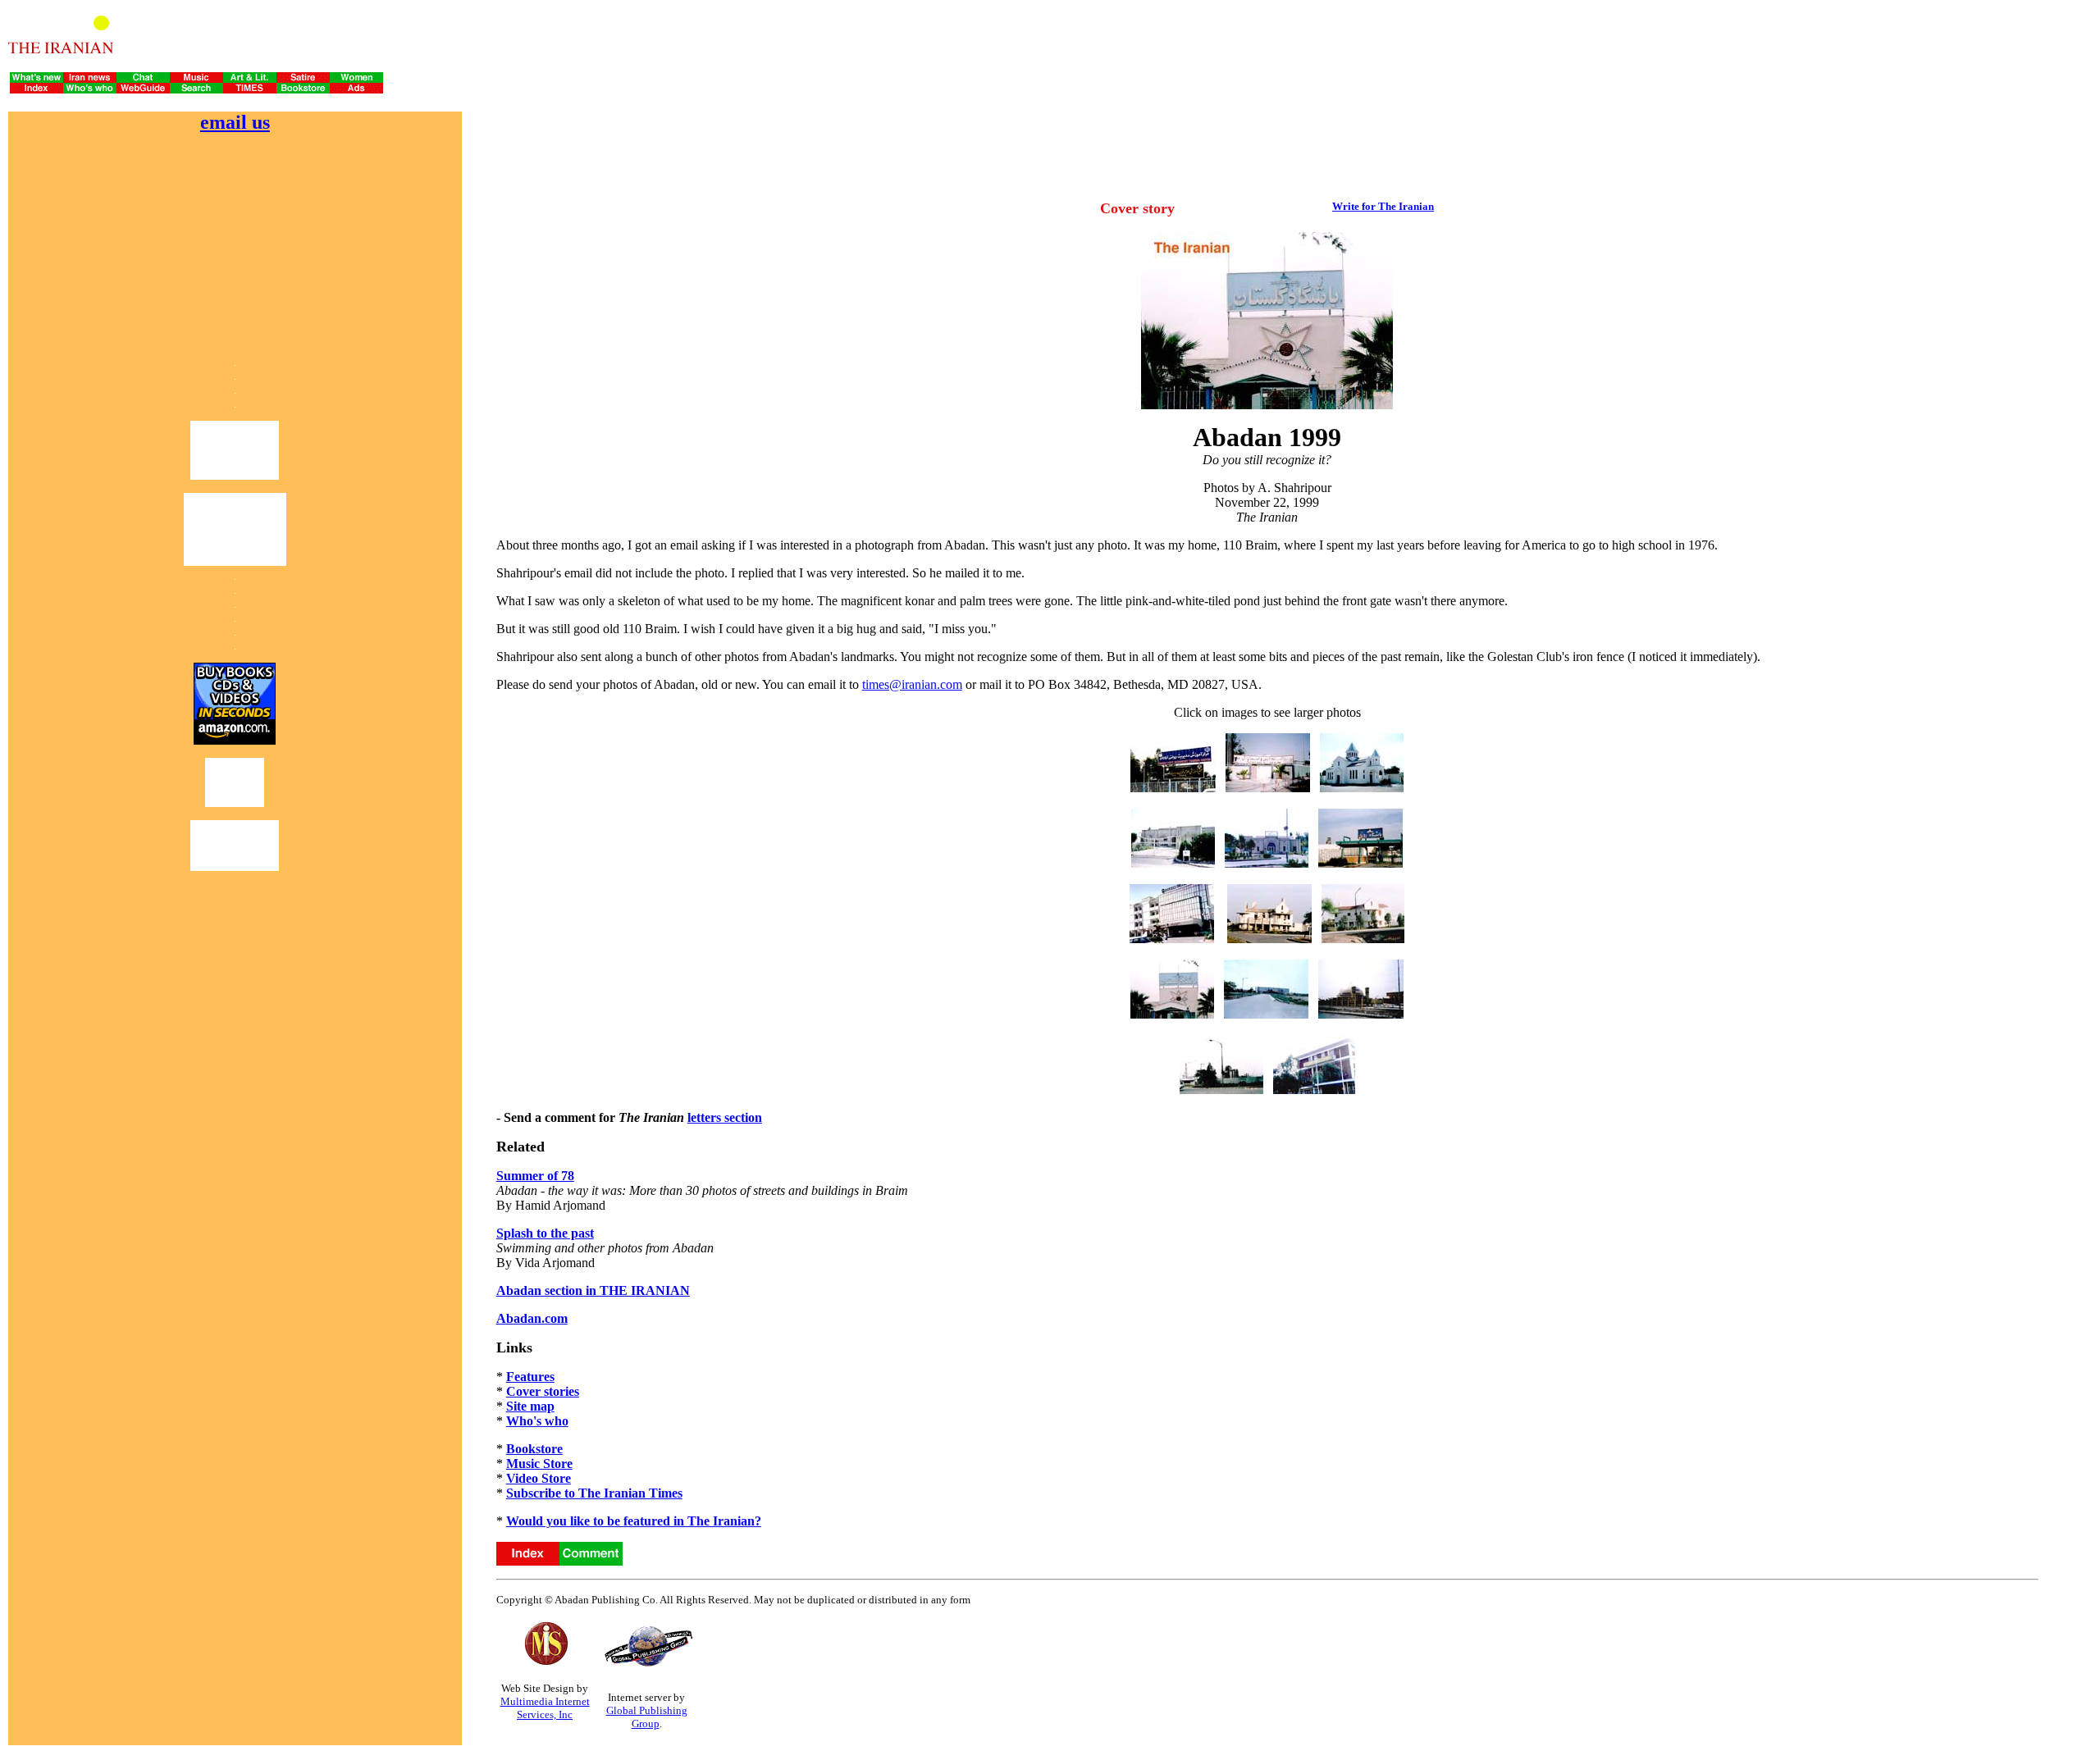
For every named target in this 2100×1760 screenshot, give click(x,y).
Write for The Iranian (1383, 206)
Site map (530, 1406)
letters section (725, 1117)
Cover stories (543, 1391)
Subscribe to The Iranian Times (594, 1493)
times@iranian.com (912, 684)
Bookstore (534, 1449)
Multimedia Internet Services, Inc (545, 1708)
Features (530, 1377)
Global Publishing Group (647, 1717)
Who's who (537, 1421)
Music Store (539, 1464)
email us (235, 122)
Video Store (539, 1478)
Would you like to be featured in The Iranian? (634, 1521)
